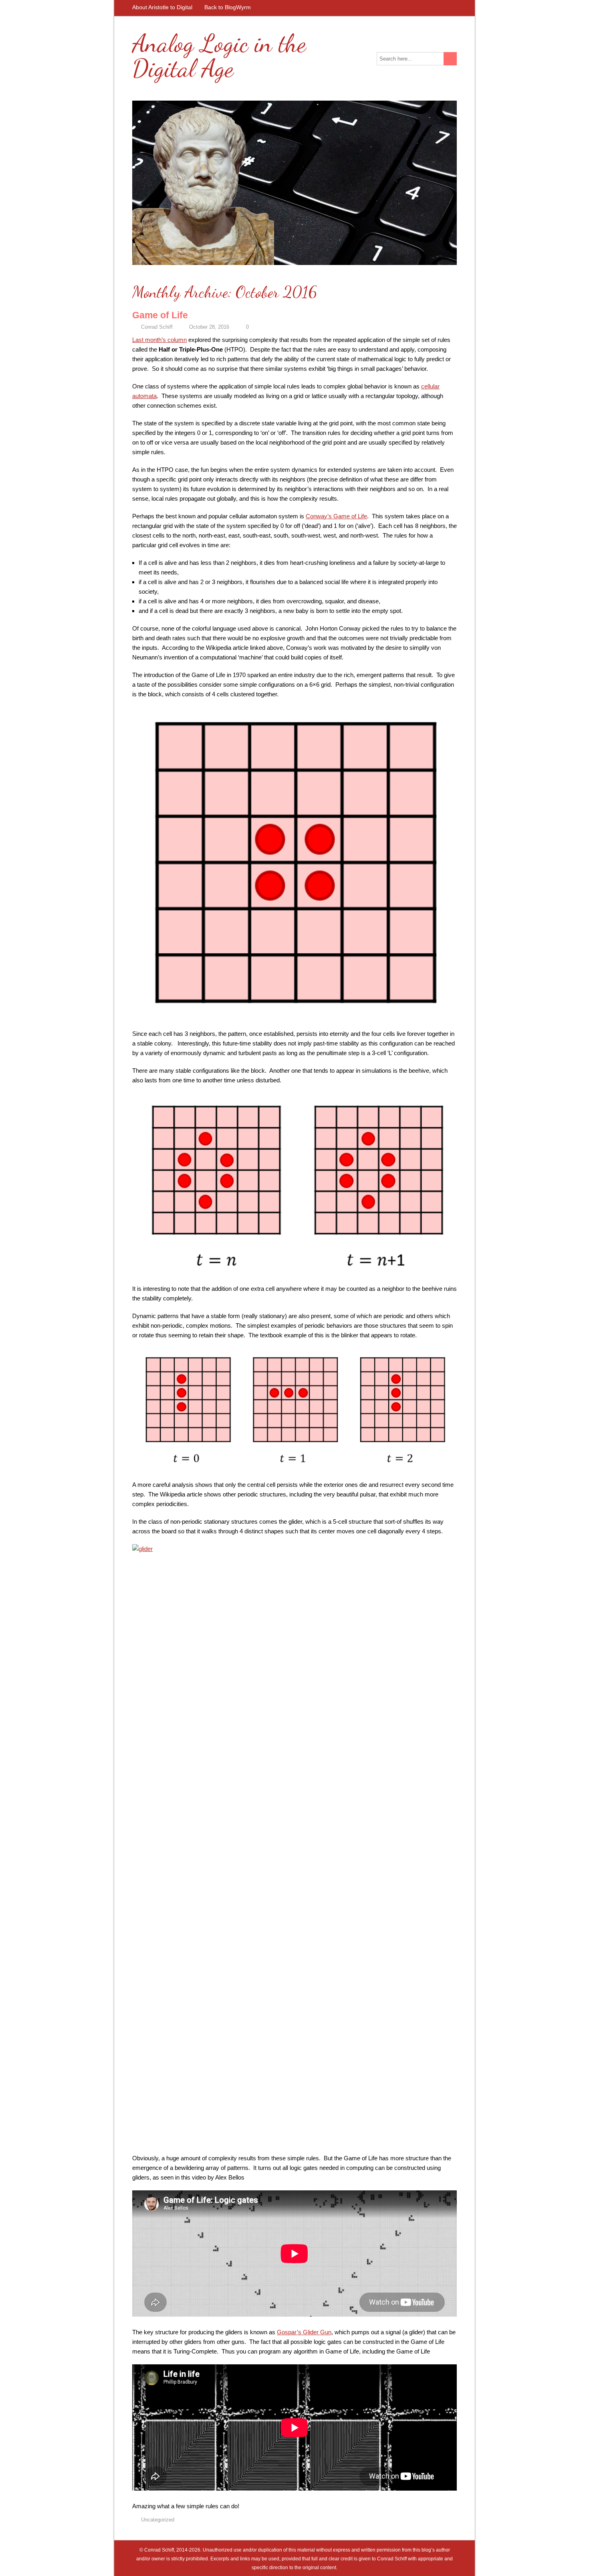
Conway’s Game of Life (336, 516)
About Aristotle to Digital (162, 7)
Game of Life (160, 315)
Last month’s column (159, 340)
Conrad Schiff (157, 327)
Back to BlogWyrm (228, 7)
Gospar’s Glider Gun (304, 2332)
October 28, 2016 (209, 327)
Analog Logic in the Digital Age (219, 56)
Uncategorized (158, 2520)
